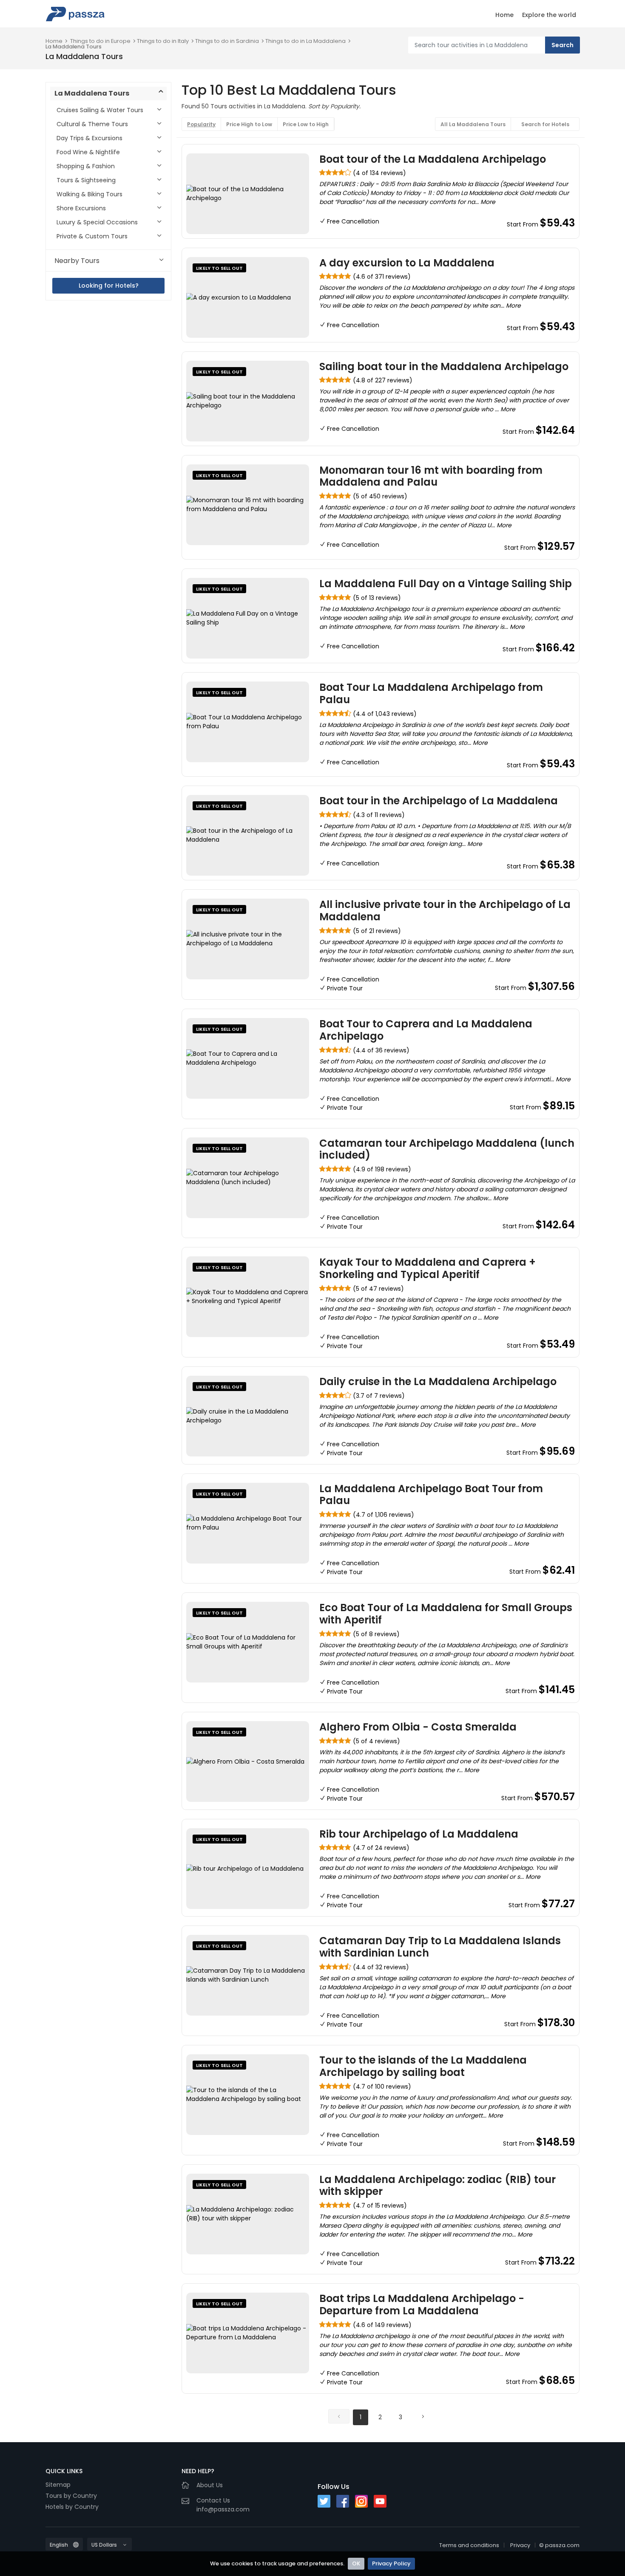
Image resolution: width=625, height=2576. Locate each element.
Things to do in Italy (163, 41)
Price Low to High (306, 124)
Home (504, 15)
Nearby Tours (77, 261)
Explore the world (549, 15)
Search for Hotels (545, 124)
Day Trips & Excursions (89, 138)
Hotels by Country (72, 2507)
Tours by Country (71, 2496)
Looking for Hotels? (109, 286)
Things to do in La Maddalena (305, 41)
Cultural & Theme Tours (92, 124)
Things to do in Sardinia (227, 41)
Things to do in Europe (100, 41)
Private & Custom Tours (92, 236)
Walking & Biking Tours (89, 194)
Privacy (520, 2545)
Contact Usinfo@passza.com (223, 2505)
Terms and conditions (469, 2545)
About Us (210, 2485)
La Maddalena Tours (74, 47)
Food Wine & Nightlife (88, 152)
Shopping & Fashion (86, 166)
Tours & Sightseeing (86, 180)
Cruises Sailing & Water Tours (100, 110)
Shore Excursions (81, 208)
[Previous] (339, 2416)
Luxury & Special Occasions (97, 222)
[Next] (423, 2416)
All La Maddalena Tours (473, 124)
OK (356, 2563)
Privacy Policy (391, 2563)
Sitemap (58, 2485)
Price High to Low (249, 124)
